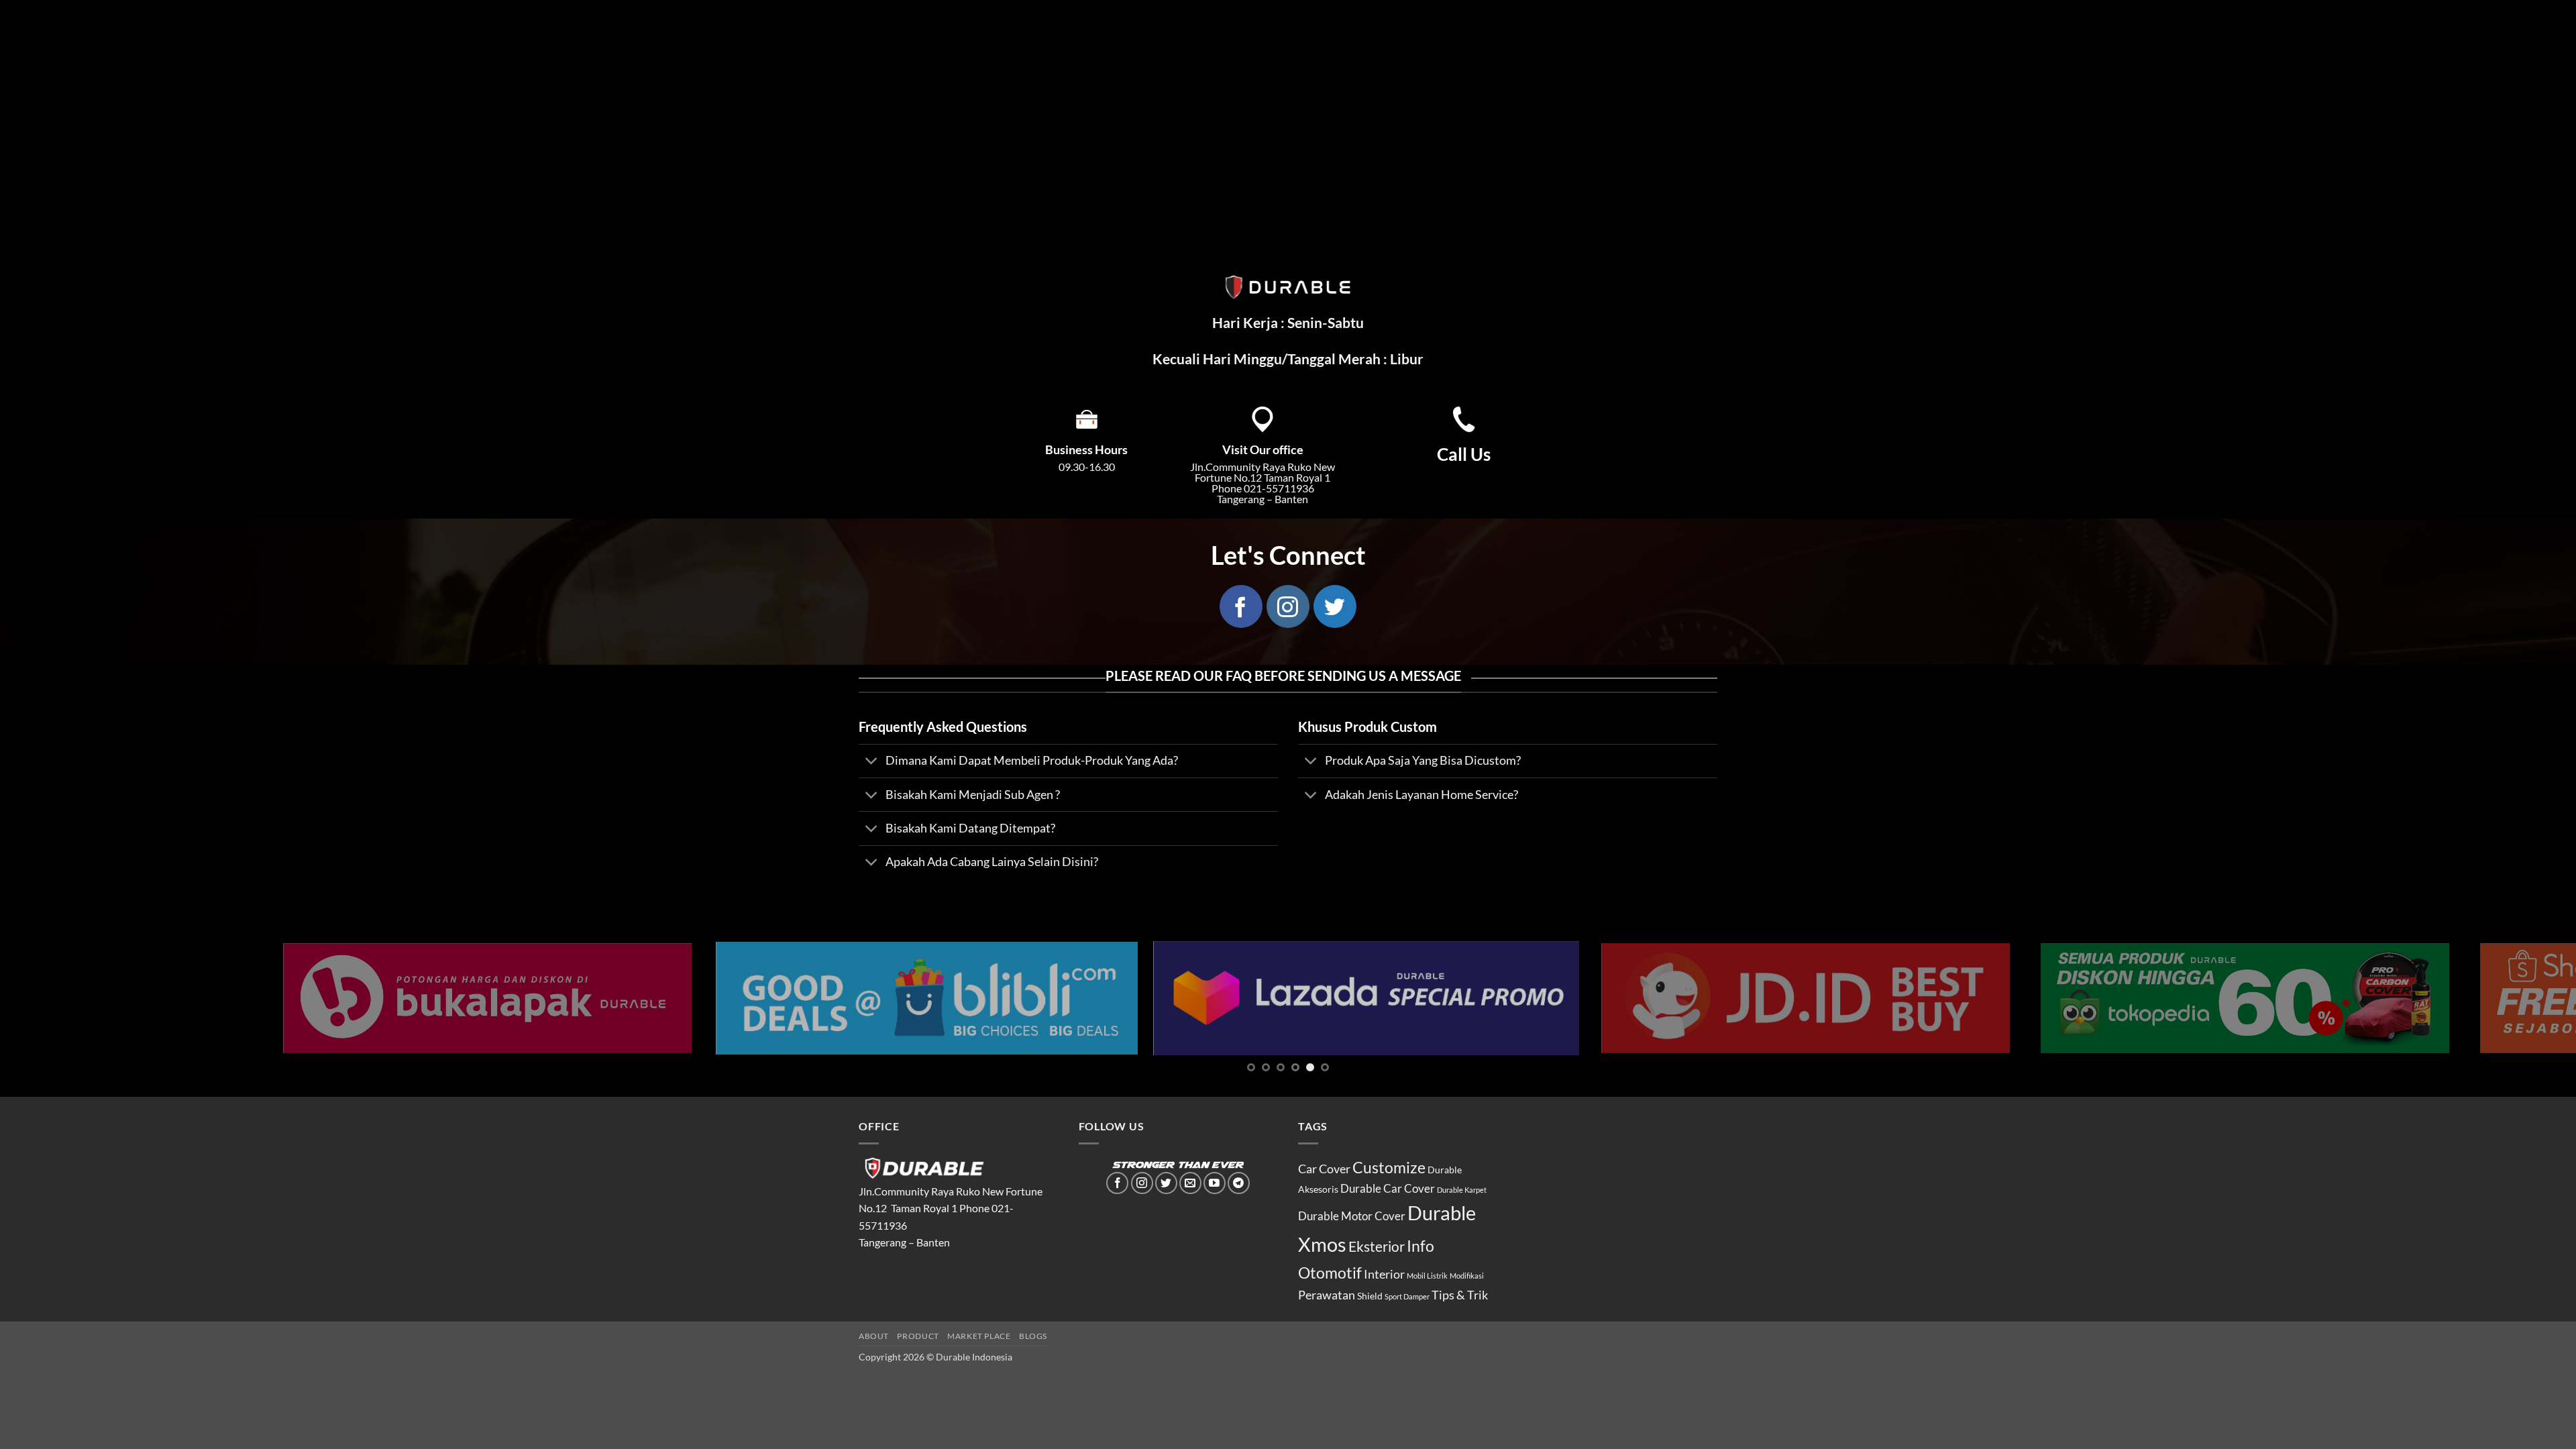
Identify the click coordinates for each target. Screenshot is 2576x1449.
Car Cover (1324, 1169)
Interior (1384, 1274)
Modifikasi (1467, 1276)
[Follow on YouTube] (1215, 1183)
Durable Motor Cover (1352, 1216)
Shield (1370, 1296)
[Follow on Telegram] (1239, 1183)
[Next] (2508, 998)
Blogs (1033, 1336)
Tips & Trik (1460, 1295)
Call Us (1464, 454)
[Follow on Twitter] (1335, 606)
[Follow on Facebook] (1241, 606)
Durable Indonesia (974, 1357)
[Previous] (68, 998)
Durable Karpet (1462, 1190)
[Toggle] (872, 762)
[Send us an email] (1190, 1183)
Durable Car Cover (1388, 1189)
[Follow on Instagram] (1288, 606)
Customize (1389, 1167)
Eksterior (1377, 1246)
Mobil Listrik (1427, 1276)
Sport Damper (1407, 1296)
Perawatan (1327, 1295)
